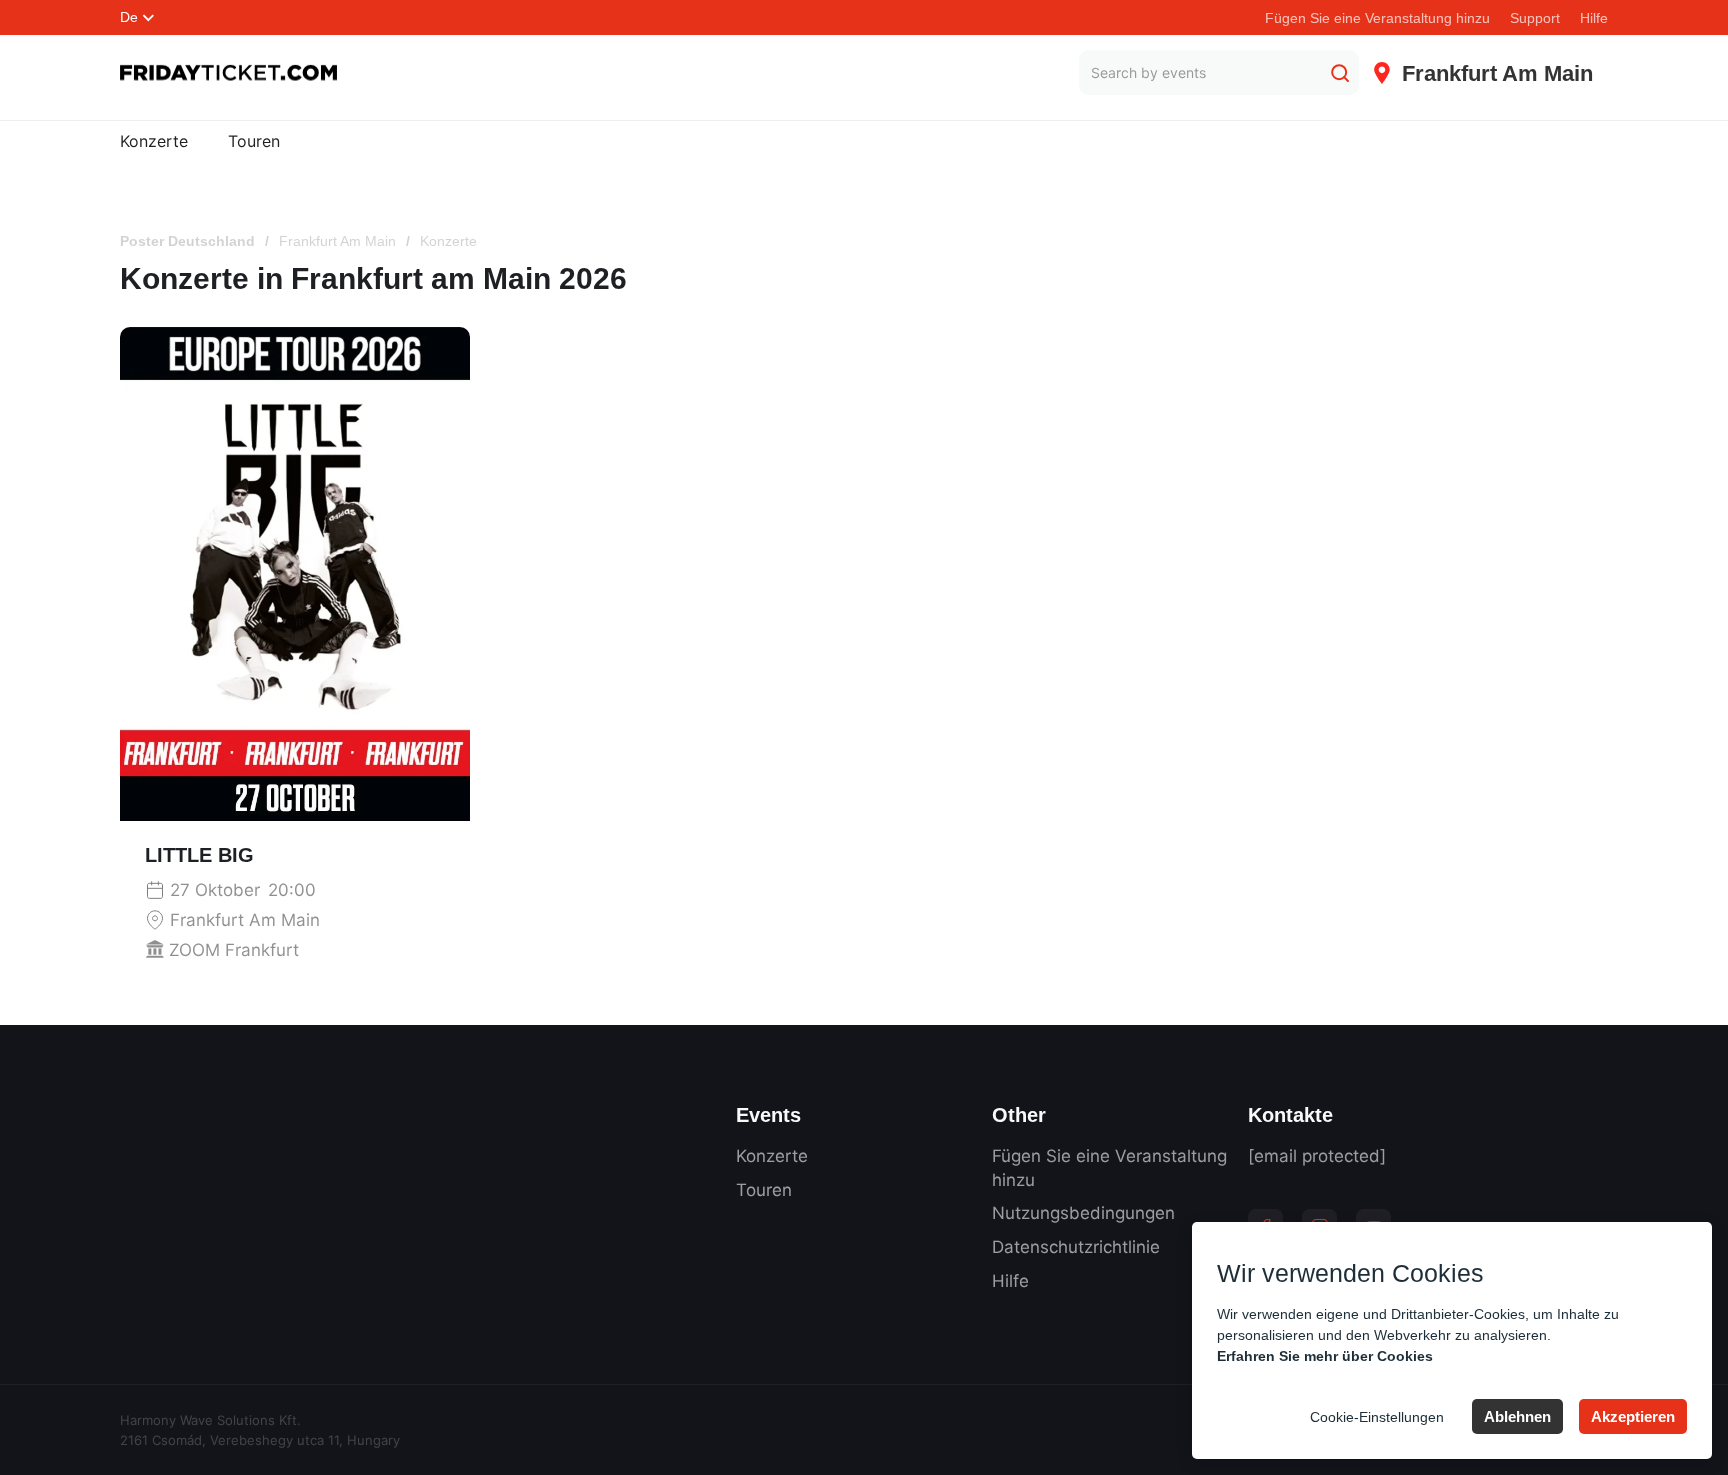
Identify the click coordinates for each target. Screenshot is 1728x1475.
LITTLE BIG (199, 855)
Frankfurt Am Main (337, 241)
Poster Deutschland (187, 241)
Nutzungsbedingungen (1083, 1213)
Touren (254, 141)
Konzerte (154, 141)
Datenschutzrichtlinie (1076, 1247)
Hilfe (1594, 18)
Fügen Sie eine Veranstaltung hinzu (1377, 18)
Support (1535, 18)
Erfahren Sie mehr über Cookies (1325, 1356)
